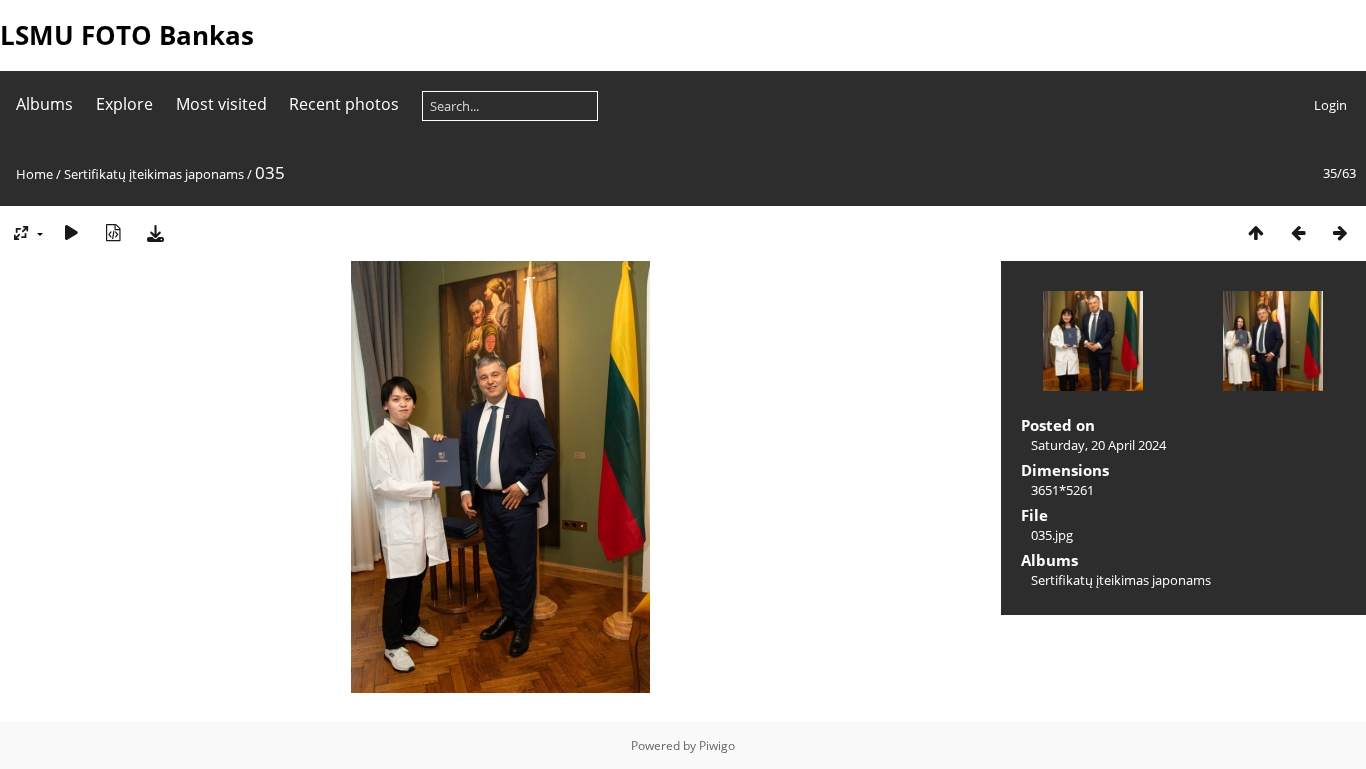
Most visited (221, 104)
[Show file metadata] (113, 232)
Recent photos (344, 104)
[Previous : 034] (1298, 232)
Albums (44, 104)
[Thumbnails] (1256, 232)
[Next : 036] (1340, 232)
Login (1330, 105)
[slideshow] (71, 232)
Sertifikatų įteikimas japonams (154, 174)
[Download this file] (155, 232)
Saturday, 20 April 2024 (1098, 445)
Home (34, 174)
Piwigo (717, 745)
